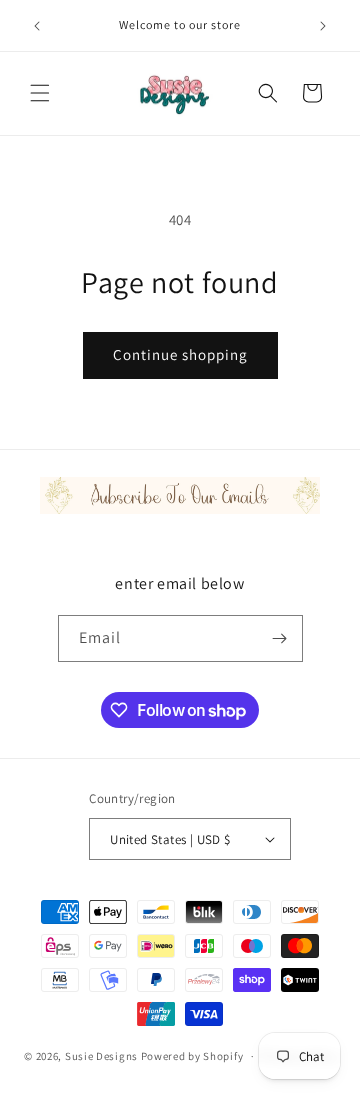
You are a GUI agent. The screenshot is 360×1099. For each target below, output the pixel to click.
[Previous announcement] (37, 26)
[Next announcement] (323, 26)
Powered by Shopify (192, 1056)
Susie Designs (101, 1056)
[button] (40, 93)
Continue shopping (180, 354)
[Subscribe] (280, 638)
